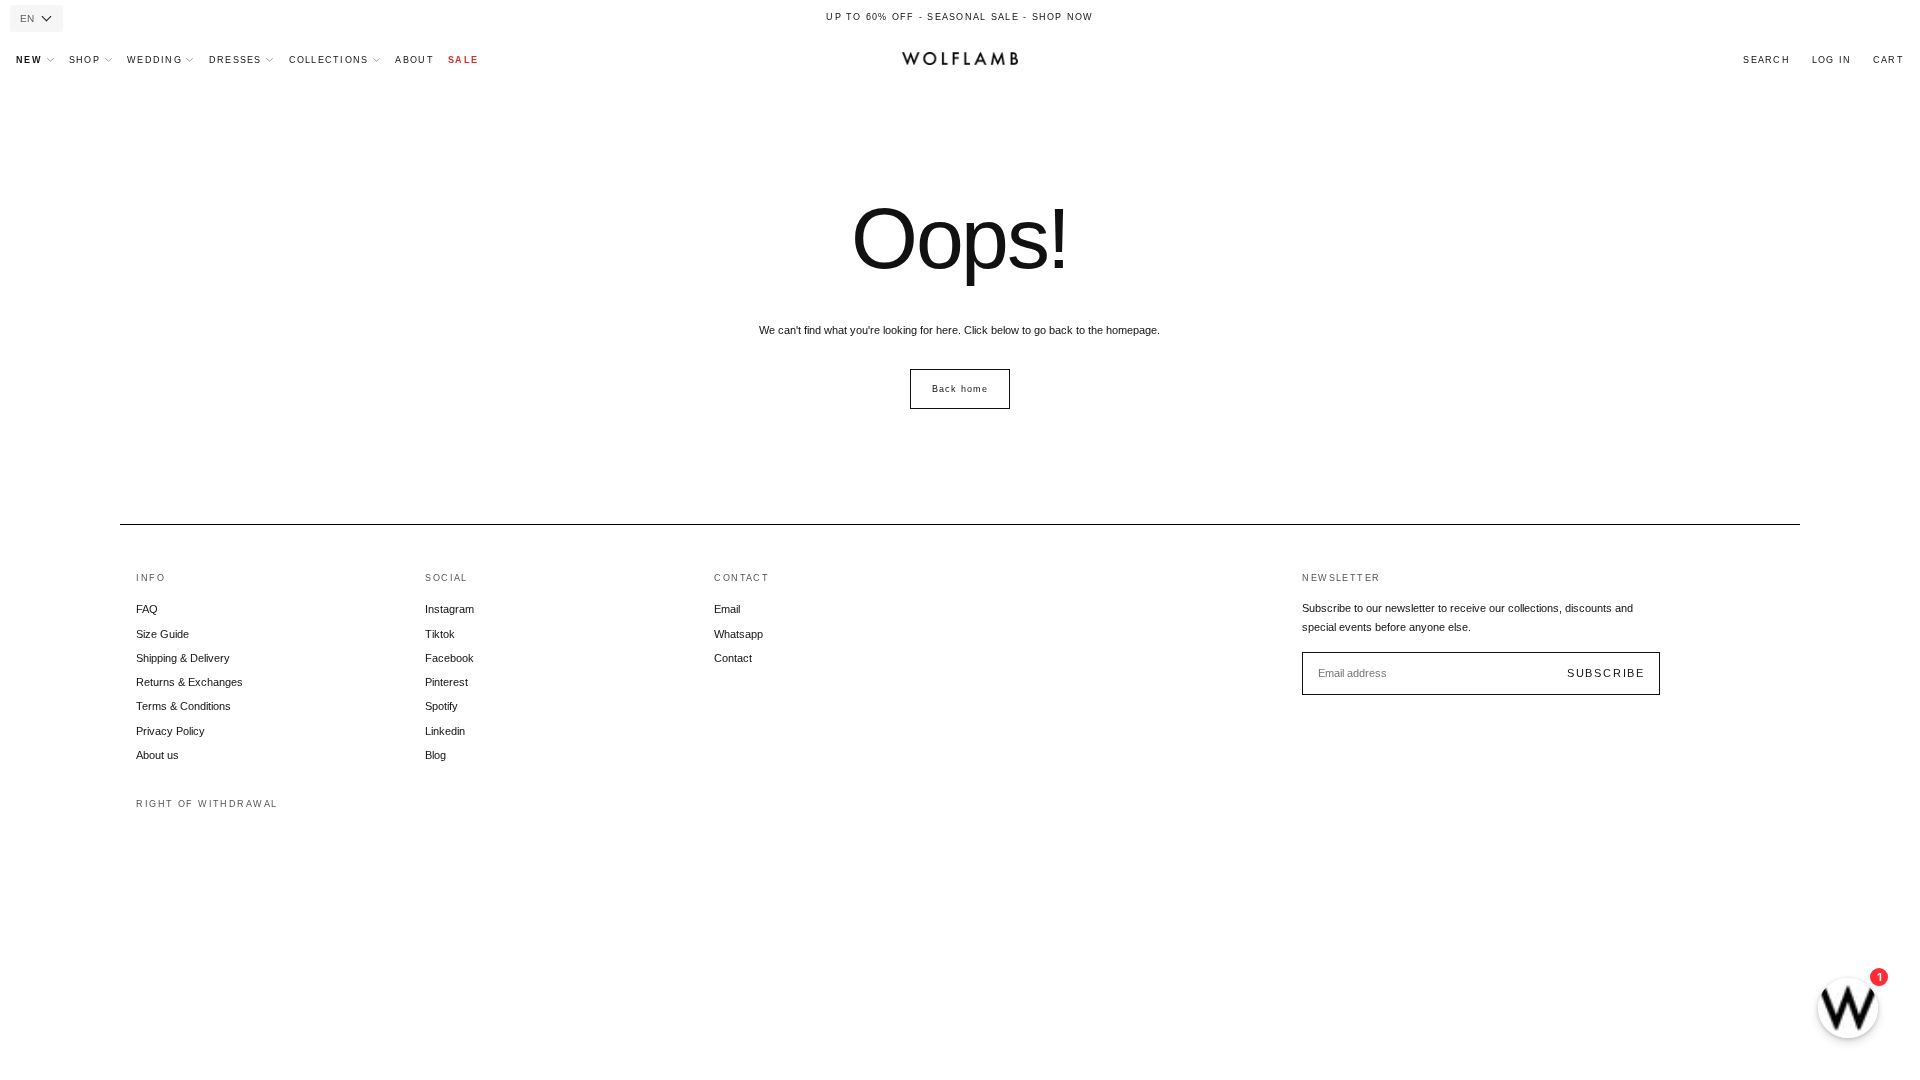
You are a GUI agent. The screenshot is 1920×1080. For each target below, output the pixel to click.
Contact (733, 658)
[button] (1766, 61)
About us (157, 755)
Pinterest (446, 682)
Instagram (449, 609)
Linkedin (445, 731)
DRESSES (235, 60)
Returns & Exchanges (189, 682)
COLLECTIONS (329, 60)
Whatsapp (738, 634)
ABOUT (414, 60)
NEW (29, 60)
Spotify (441, 706)
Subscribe (1606, 673)
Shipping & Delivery (183, 658)
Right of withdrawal (206, 804)
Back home (959, 389)
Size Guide (162, 634)
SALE (463, 60)
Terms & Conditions (183, 706)
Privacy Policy (170, 731)
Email (727, 609)
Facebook (449, 658)
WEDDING (154, 60)
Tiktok (440, 634)
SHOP (84, 60)
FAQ (147, 609)
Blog (435, 755)
